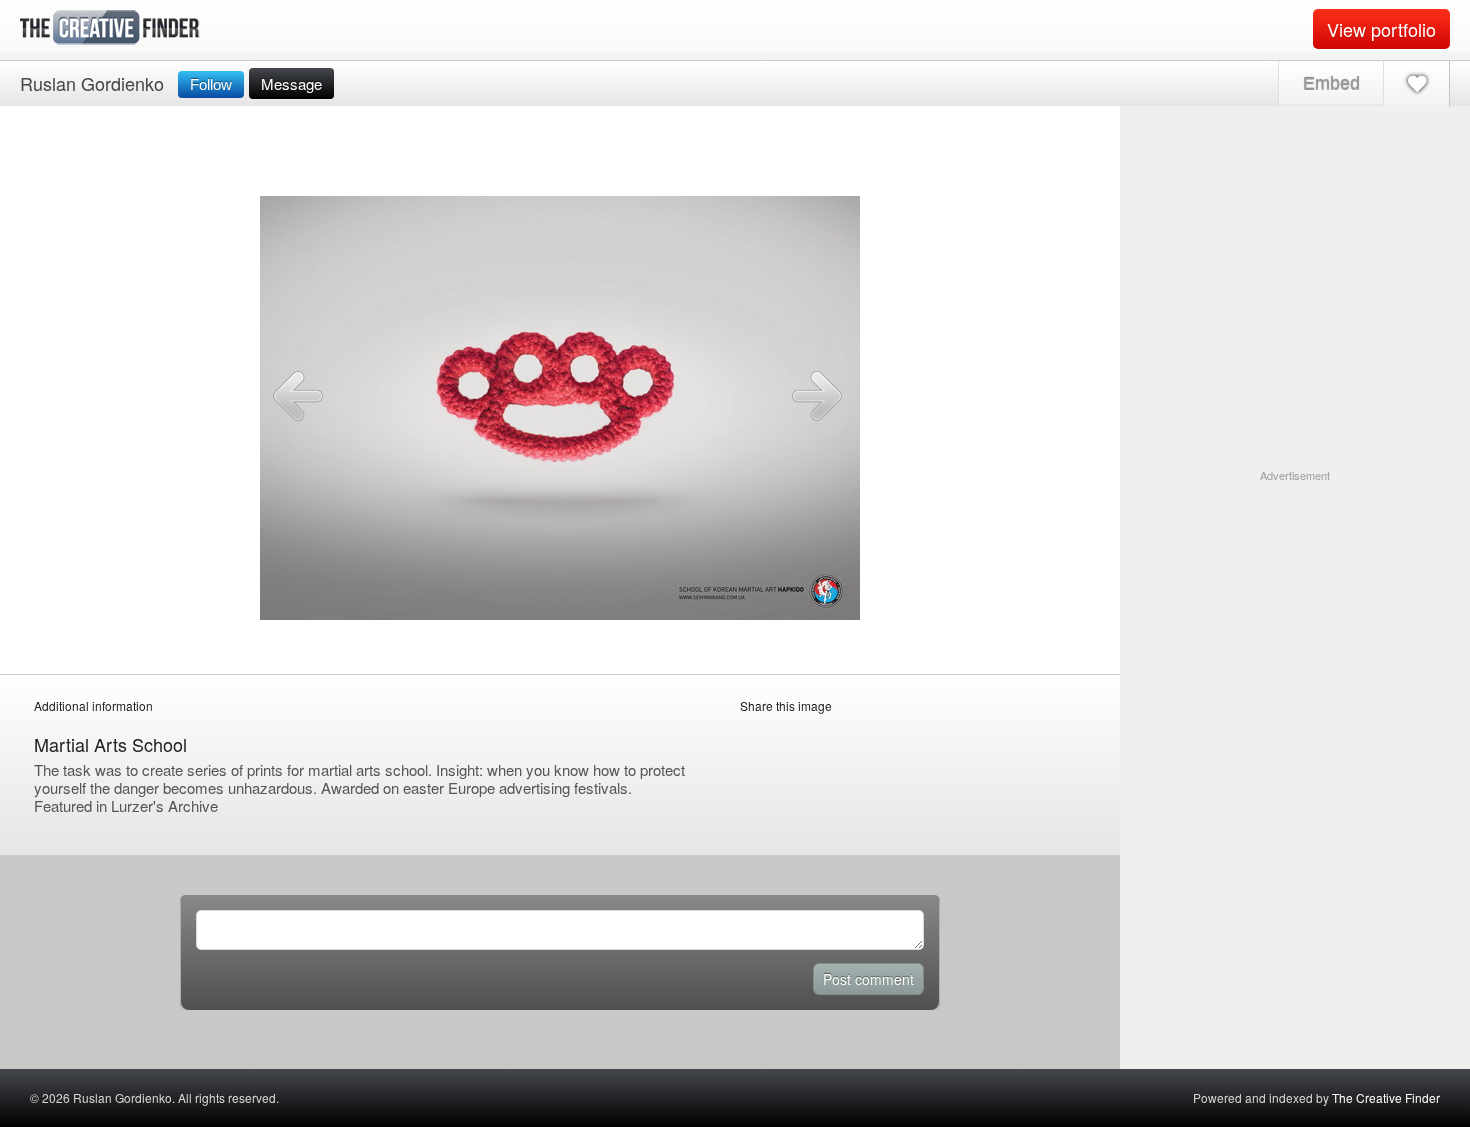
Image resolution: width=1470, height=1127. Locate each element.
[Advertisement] (1295, 609)
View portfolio (1381, 29)
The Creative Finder (1386, 1097)
